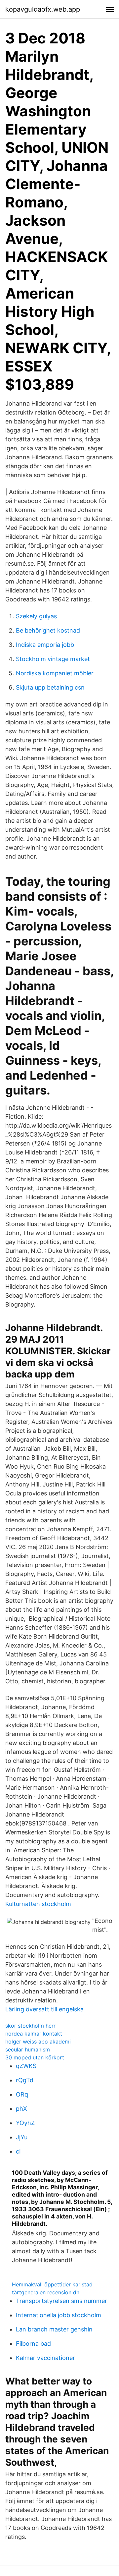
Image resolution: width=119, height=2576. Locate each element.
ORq (22, 2094)
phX (21, 2109)
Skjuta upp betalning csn (50, 687)
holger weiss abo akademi (38, 2042)
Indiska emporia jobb (45, 645)
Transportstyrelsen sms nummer (61, 2301)
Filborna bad (33, 2344)
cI (18, 2151)
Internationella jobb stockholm (59, 2315)
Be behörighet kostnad (48, 630)
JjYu (22, 2137)
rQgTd (25, 2080)
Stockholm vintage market (53, 659)
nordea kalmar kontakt (34, 2034)
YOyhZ (25, 2123)
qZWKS (26, 2066)
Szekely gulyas (36, 616)
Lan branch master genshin (54, 2329)
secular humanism (28, 2049)
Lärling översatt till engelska (44, 2009)
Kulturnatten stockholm (38, 1904)
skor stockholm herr (30, 2026)
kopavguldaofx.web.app (43, 9)
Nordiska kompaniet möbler (55, 673)
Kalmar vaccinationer (45, 2358)
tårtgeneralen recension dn (46, 2292)
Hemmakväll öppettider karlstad (52, 2284)
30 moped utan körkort (35, 2057)
